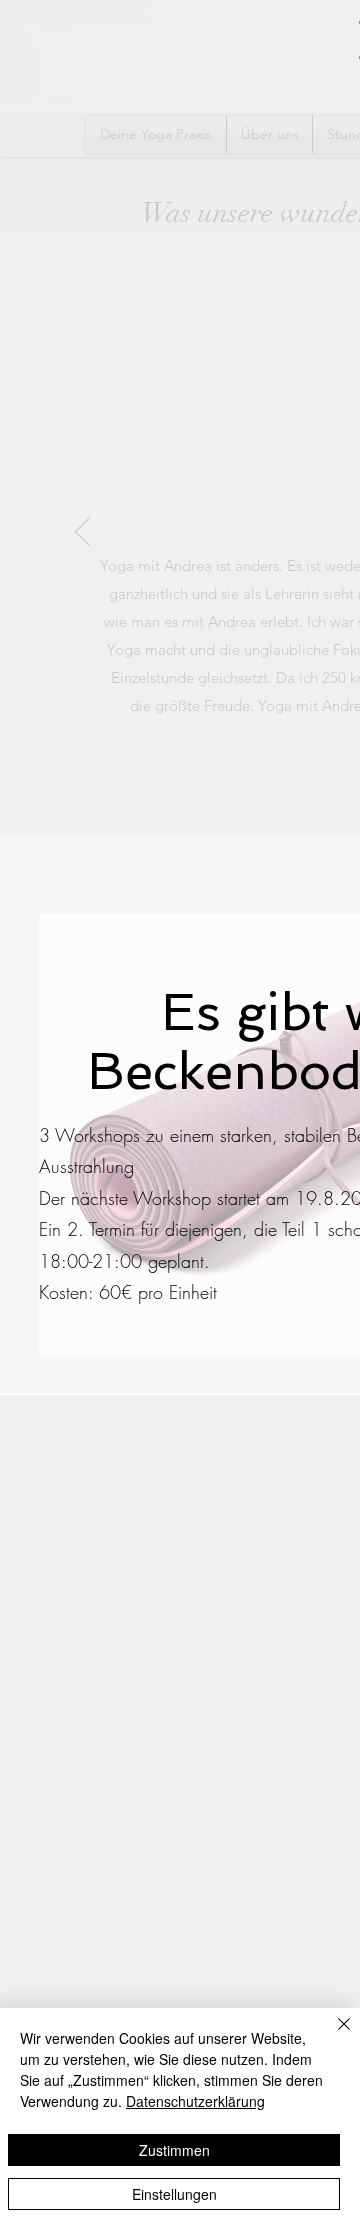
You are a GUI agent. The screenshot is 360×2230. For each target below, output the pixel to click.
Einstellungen (174, 2194)
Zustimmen (174, 2150)
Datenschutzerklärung (195, 2101)
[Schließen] (332, 2036)
